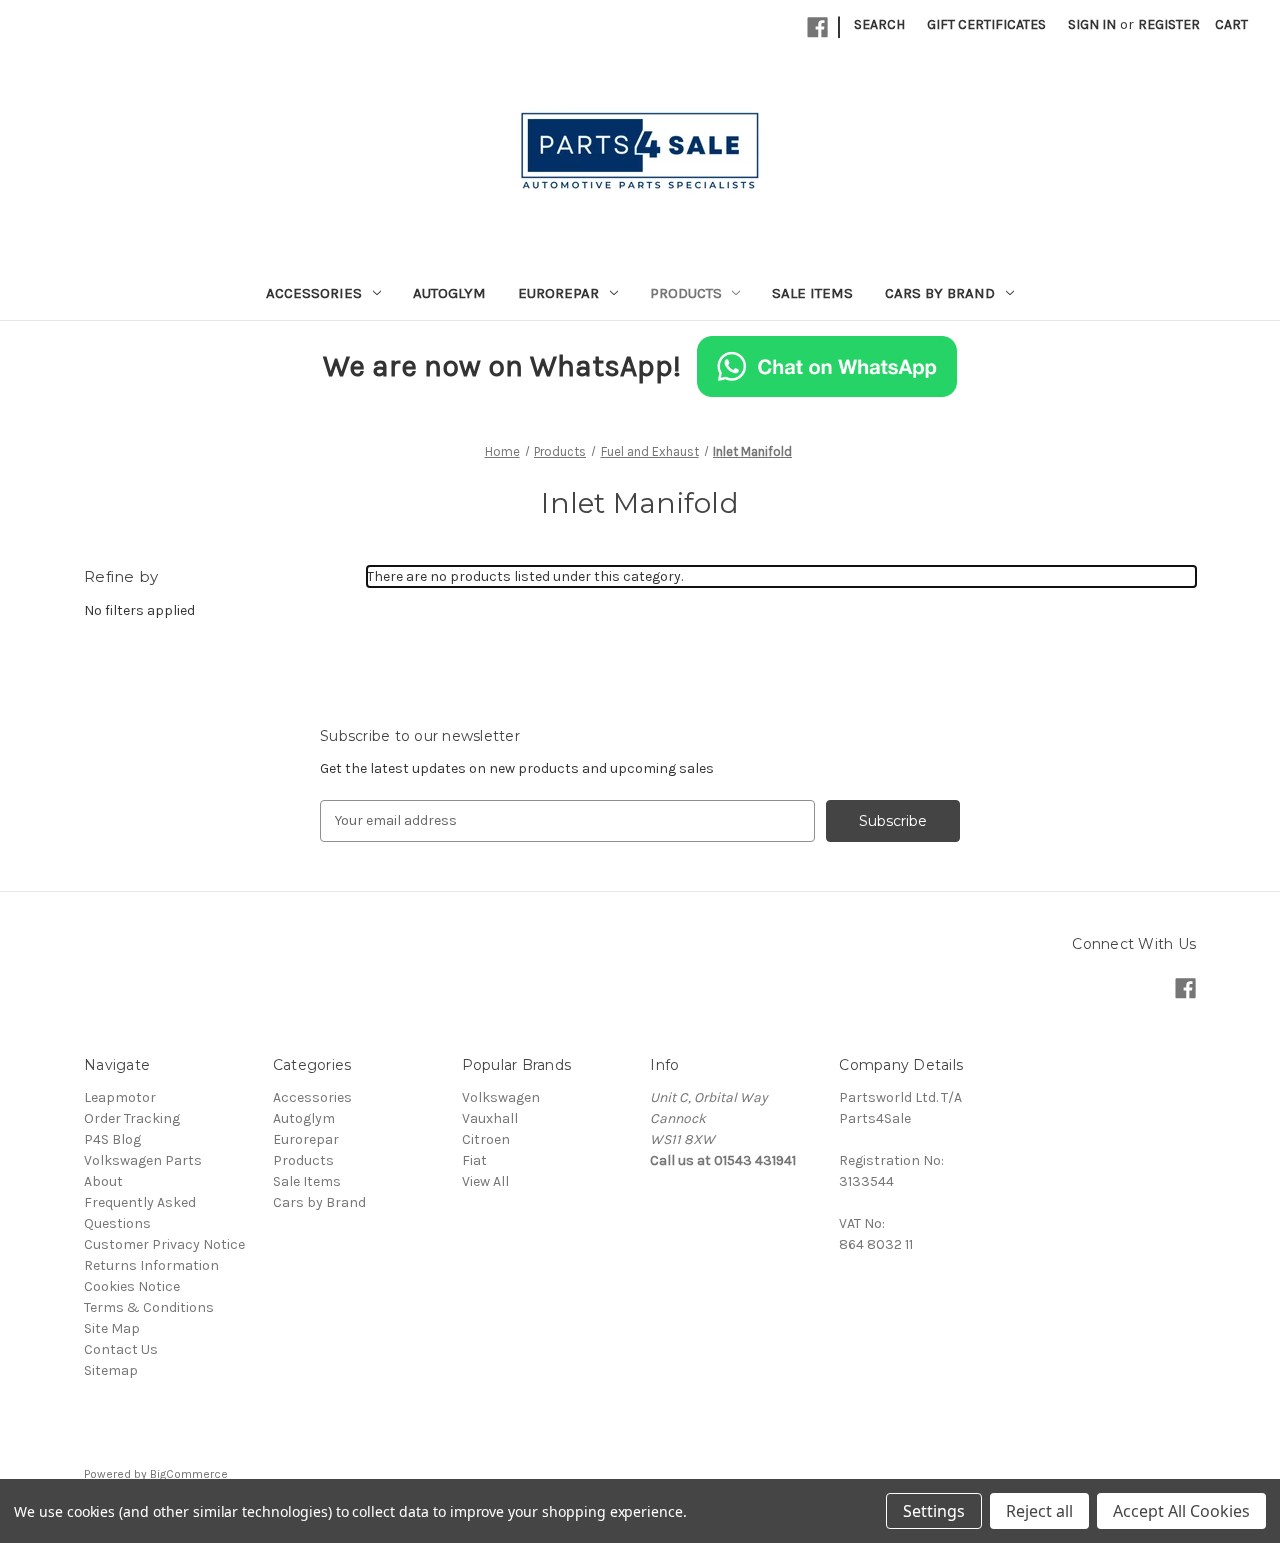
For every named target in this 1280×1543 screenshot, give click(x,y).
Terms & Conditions (149, 1307)
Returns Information (151, 1265)
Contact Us (121, 1349)
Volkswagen (501, 1097)
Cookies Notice (132, 1286)
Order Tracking (132, 1118)
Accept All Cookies (1181, 1511)
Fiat (474, 1160)
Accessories (314, 293)
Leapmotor (120, 1097)
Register (1169, 24)
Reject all (1039, 1511)
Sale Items (812, 293)
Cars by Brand (940, 293)
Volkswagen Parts (143, 1160)
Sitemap (111, 1370)
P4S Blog (112, 1139)
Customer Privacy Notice (164, 1244)
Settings (934, 1511)
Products (686, 293)
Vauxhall (490, 1118)
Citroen (486, 1139)
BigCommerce (189, 1474)
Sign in (1092, 24)
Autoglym (449, 293)
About (103, 1181)
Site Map (112, 1328)
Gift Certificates (986, 24)
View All (485, 1181)
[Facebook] (817, 27)
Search (879, 24)
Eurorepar (558, 293)
